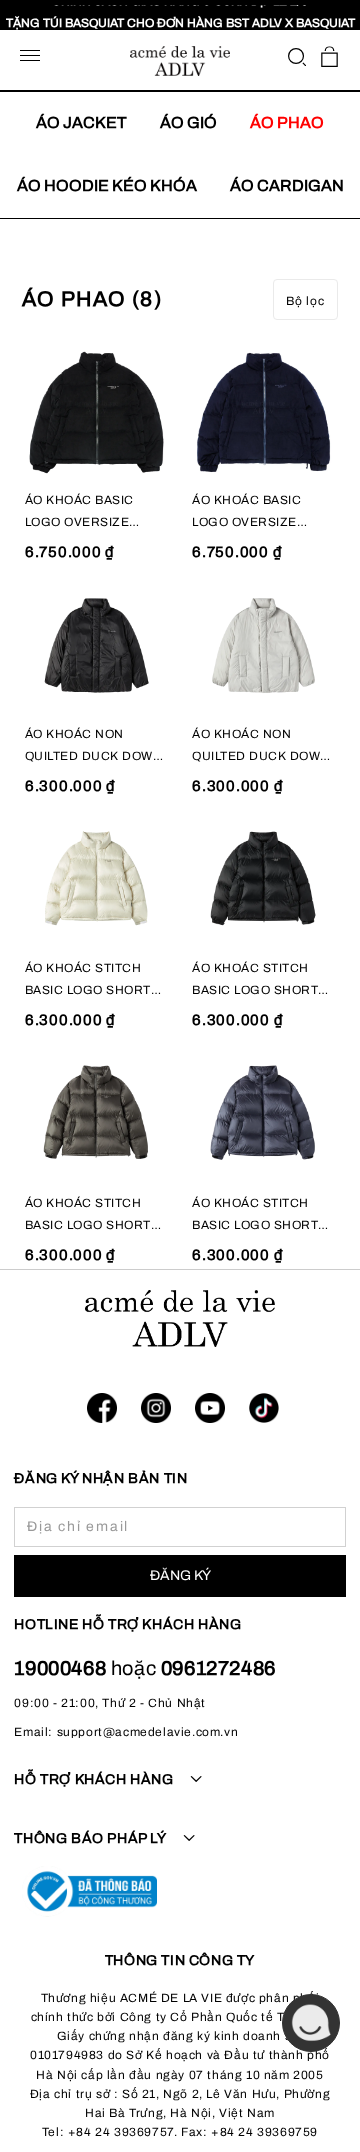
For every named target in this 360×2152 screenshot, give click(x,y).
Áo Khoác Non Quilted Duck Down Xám (261, 747)
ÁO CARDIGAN (287, 185)
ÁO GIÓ (188, 122)
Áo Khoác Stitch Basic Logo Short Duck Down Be (88, 981)
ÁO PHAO (287, 122)
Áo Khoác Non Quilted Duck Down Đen (94, 747)
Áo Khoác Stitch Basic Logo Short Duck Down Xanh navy (255, 1216)
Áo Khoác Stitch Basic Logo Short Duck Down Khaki (88, 1216)
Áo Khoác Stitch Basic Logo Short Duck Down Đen (255, 981)
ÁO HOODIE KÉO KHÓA (107, 185)
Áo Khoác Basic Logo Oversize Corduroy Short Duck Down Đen (86, 513)
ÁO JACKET (81, 122)
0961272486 (218, 1668)
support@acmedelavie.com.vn (148, 1732)
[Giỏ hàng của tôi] (329, 56)
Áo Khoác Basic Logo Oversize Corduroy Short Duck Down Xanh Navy (253, 513)
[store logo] (180, 61)
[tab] (179, 1791)
